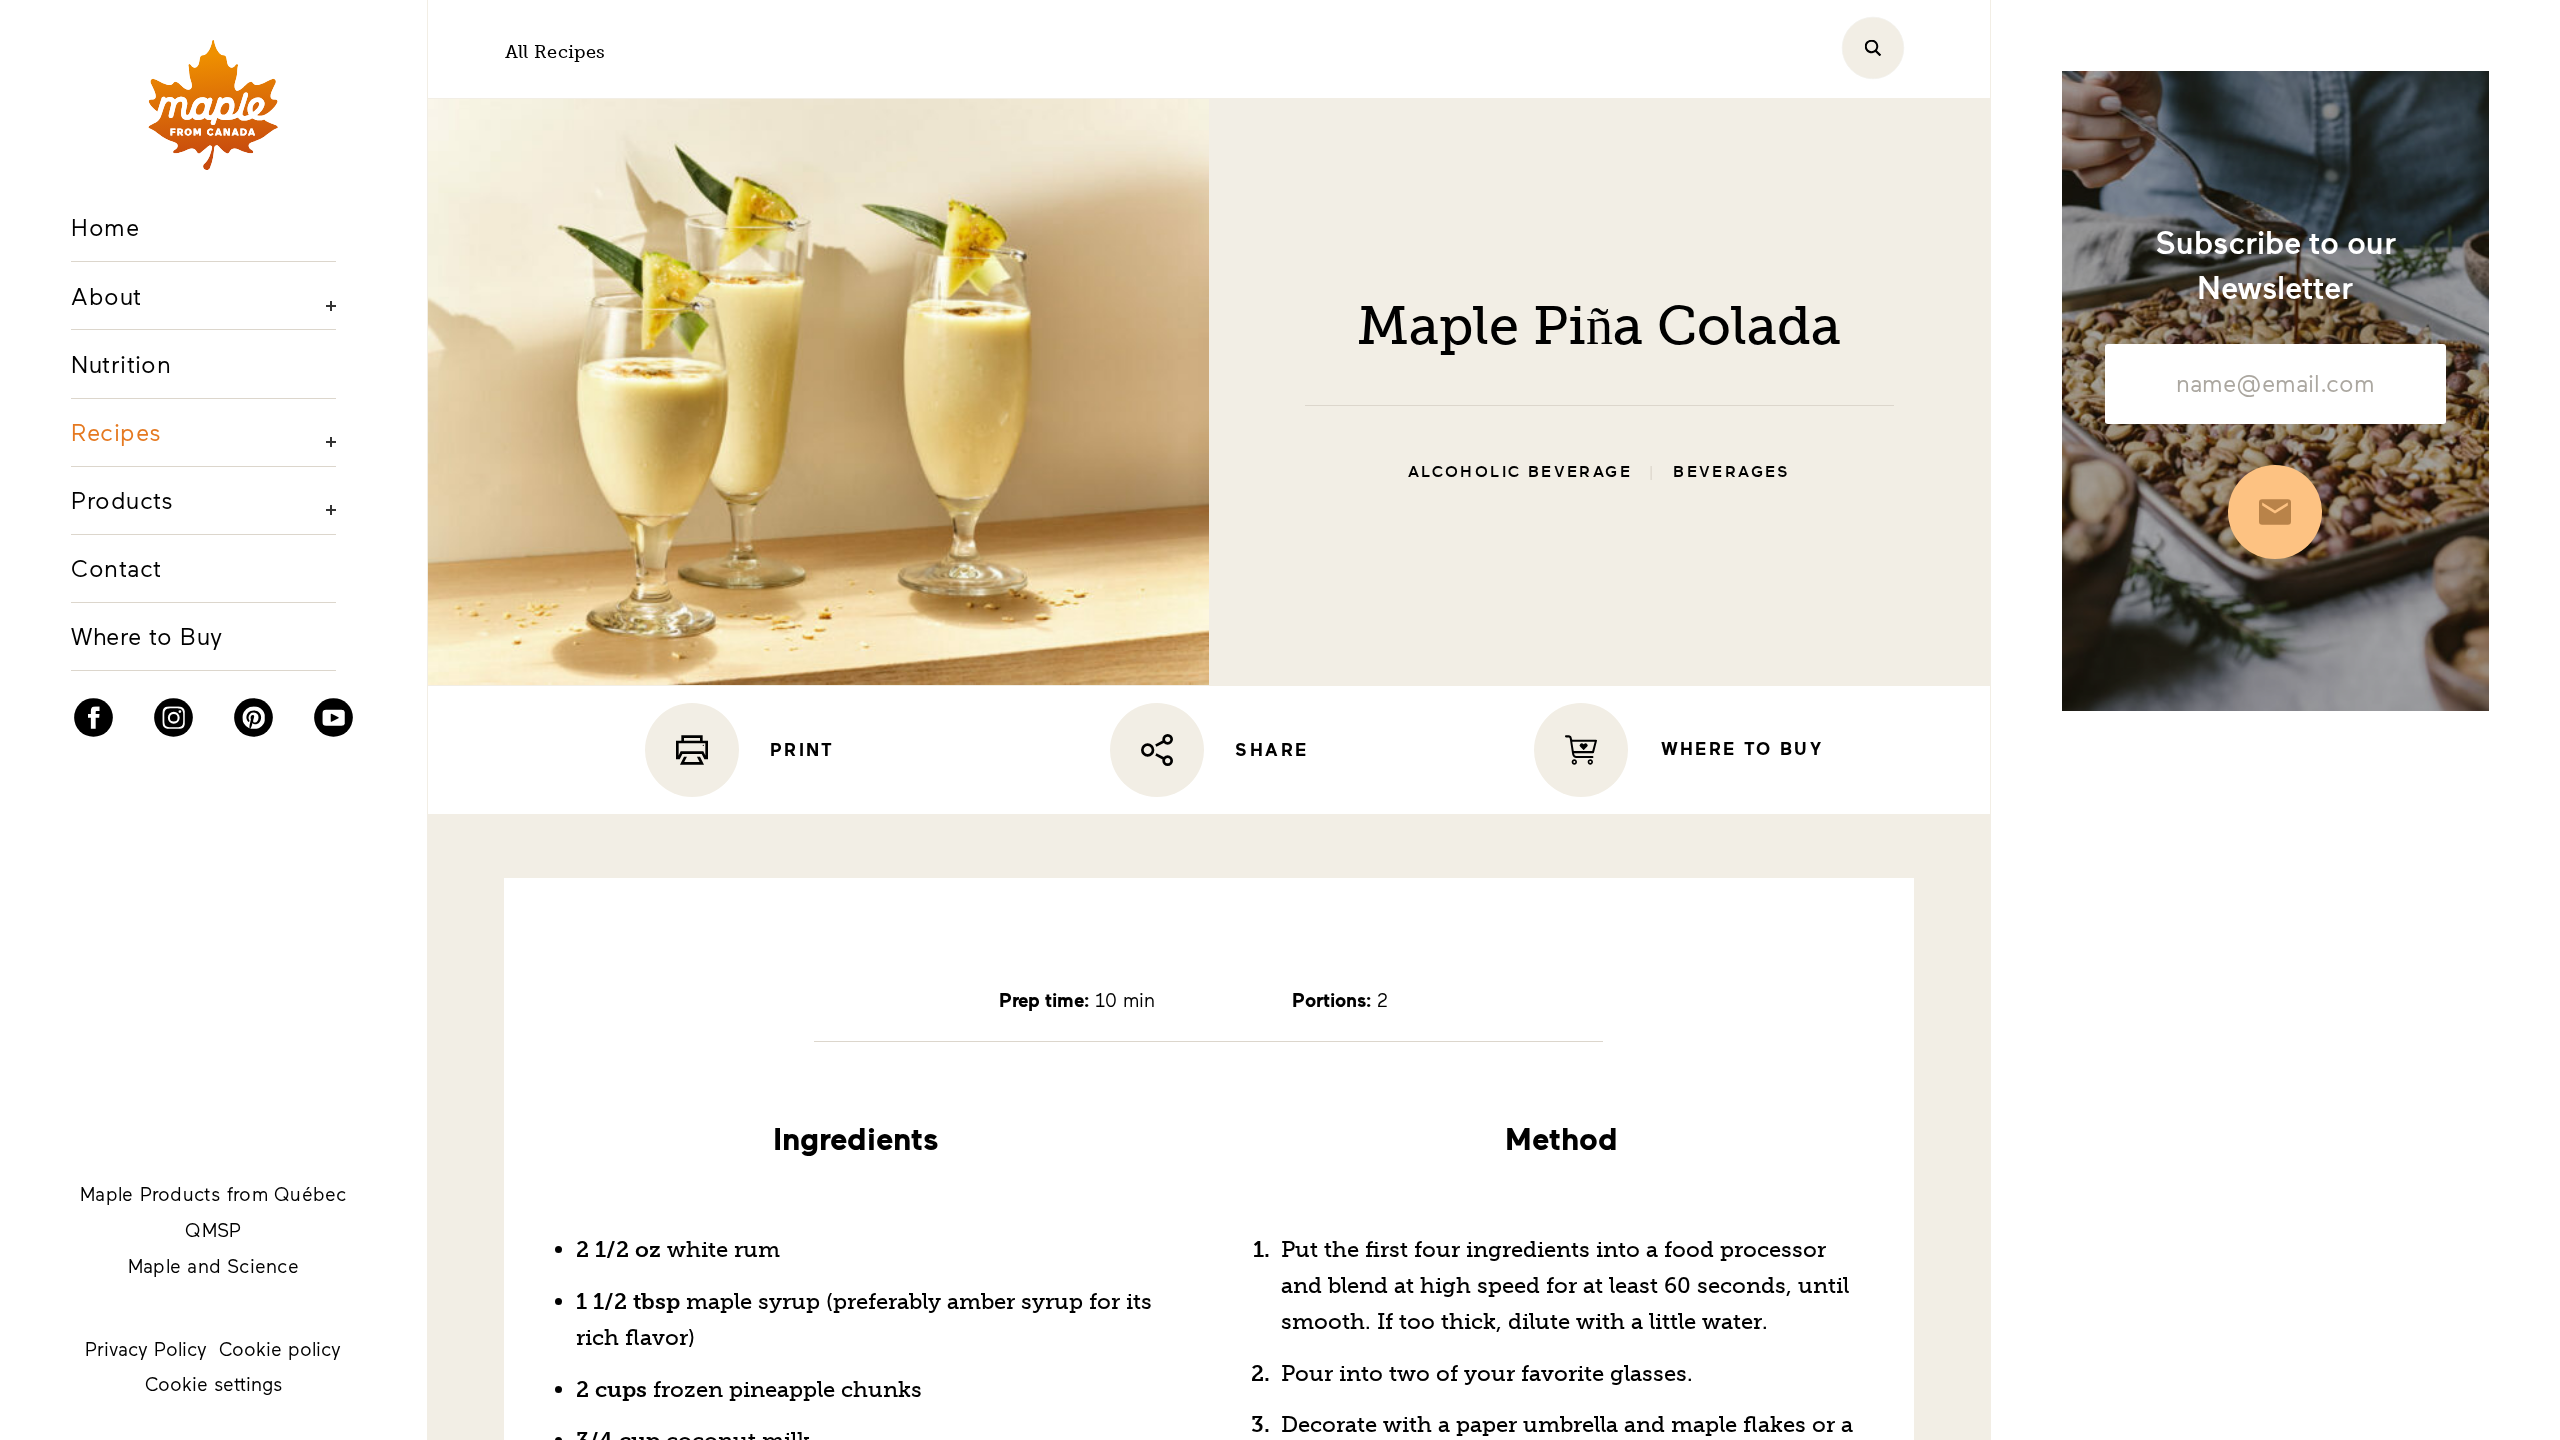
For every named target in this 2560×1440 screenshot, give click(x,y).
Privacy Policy (146, 1348)
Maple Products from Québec (213, 1193)
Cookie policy (280, 1348)
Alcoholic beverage (1520, 472)
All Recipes (555, 52)
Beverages (1732, 472)
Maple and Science (213, 1265)
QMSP (213, 1229)
